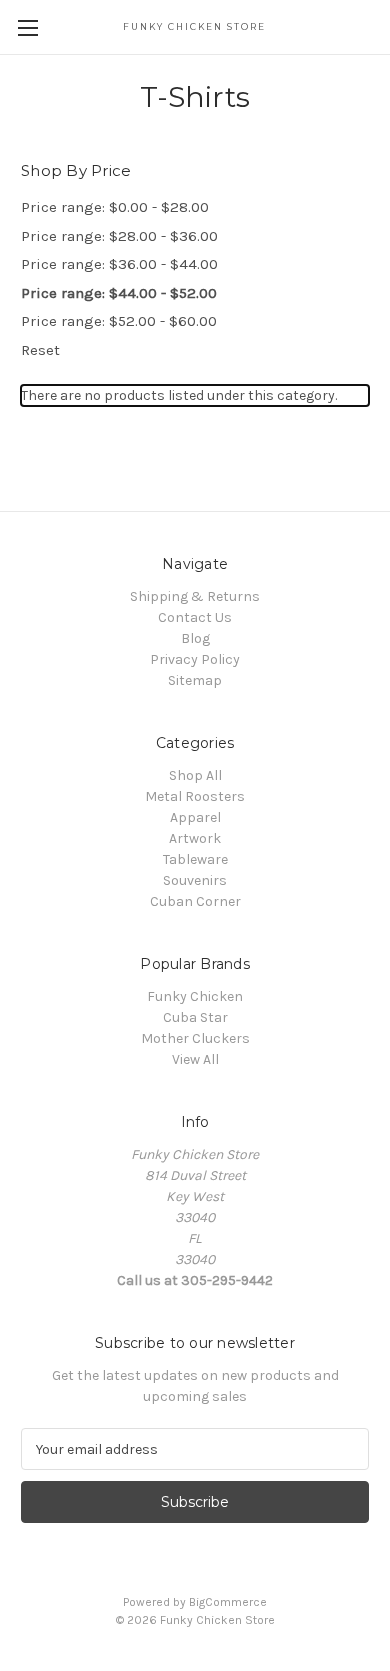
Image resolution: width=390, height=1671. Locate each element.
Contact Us (195, 617)
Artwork (195, 838)
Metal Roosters (195, 796)
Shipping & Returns (195, 596)
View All (195, 1059)
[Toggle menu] (27, 27)
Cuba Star (195, 1017)
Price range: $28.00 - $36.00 (119, 236)
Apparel (195, 817)
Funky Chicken (195, 996)
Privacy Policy (195, 659)
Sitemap (195, 680)
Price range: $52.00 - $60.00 (119, 321)
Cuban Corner (195, 901)
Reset (40, 350)
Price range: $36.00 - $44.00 (119, 264)
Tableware (195, 859)
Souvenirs (195, 880)
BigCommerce (228, 1602)
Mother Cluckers (195, 1038)
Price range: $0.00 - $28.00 (115, 207)
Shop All (195, 775)
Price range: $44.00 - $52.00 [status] (119, 293)
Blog (195, 638)
